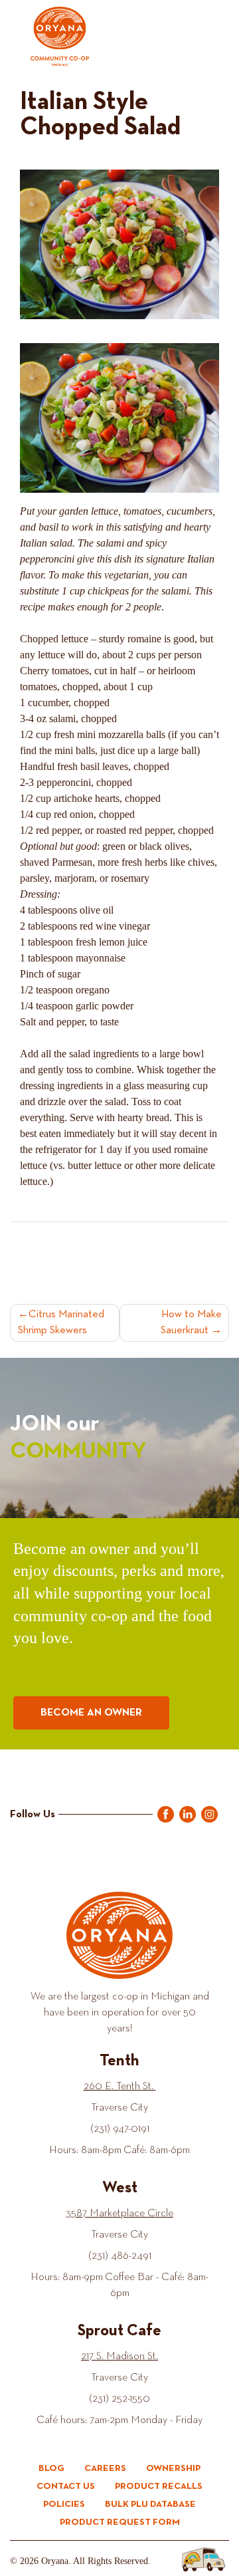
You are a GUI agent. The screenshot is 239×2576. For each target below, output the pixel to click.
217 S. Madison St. (119, 2357)
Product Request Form (120, 2522)
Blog (51, 2468)
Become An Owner (91, 1713)
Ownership (173, 2468)
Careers (105, 2468)
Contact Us (66, 2486)
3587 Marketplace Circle (119, 2214)
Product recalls (159, 2486)
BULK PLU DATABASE (150, 2504)
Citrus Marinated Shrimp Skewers (61, 1323)
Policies (64, 2504)
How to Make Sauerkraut (191, 1323)
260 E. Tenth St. (120, 2087)
